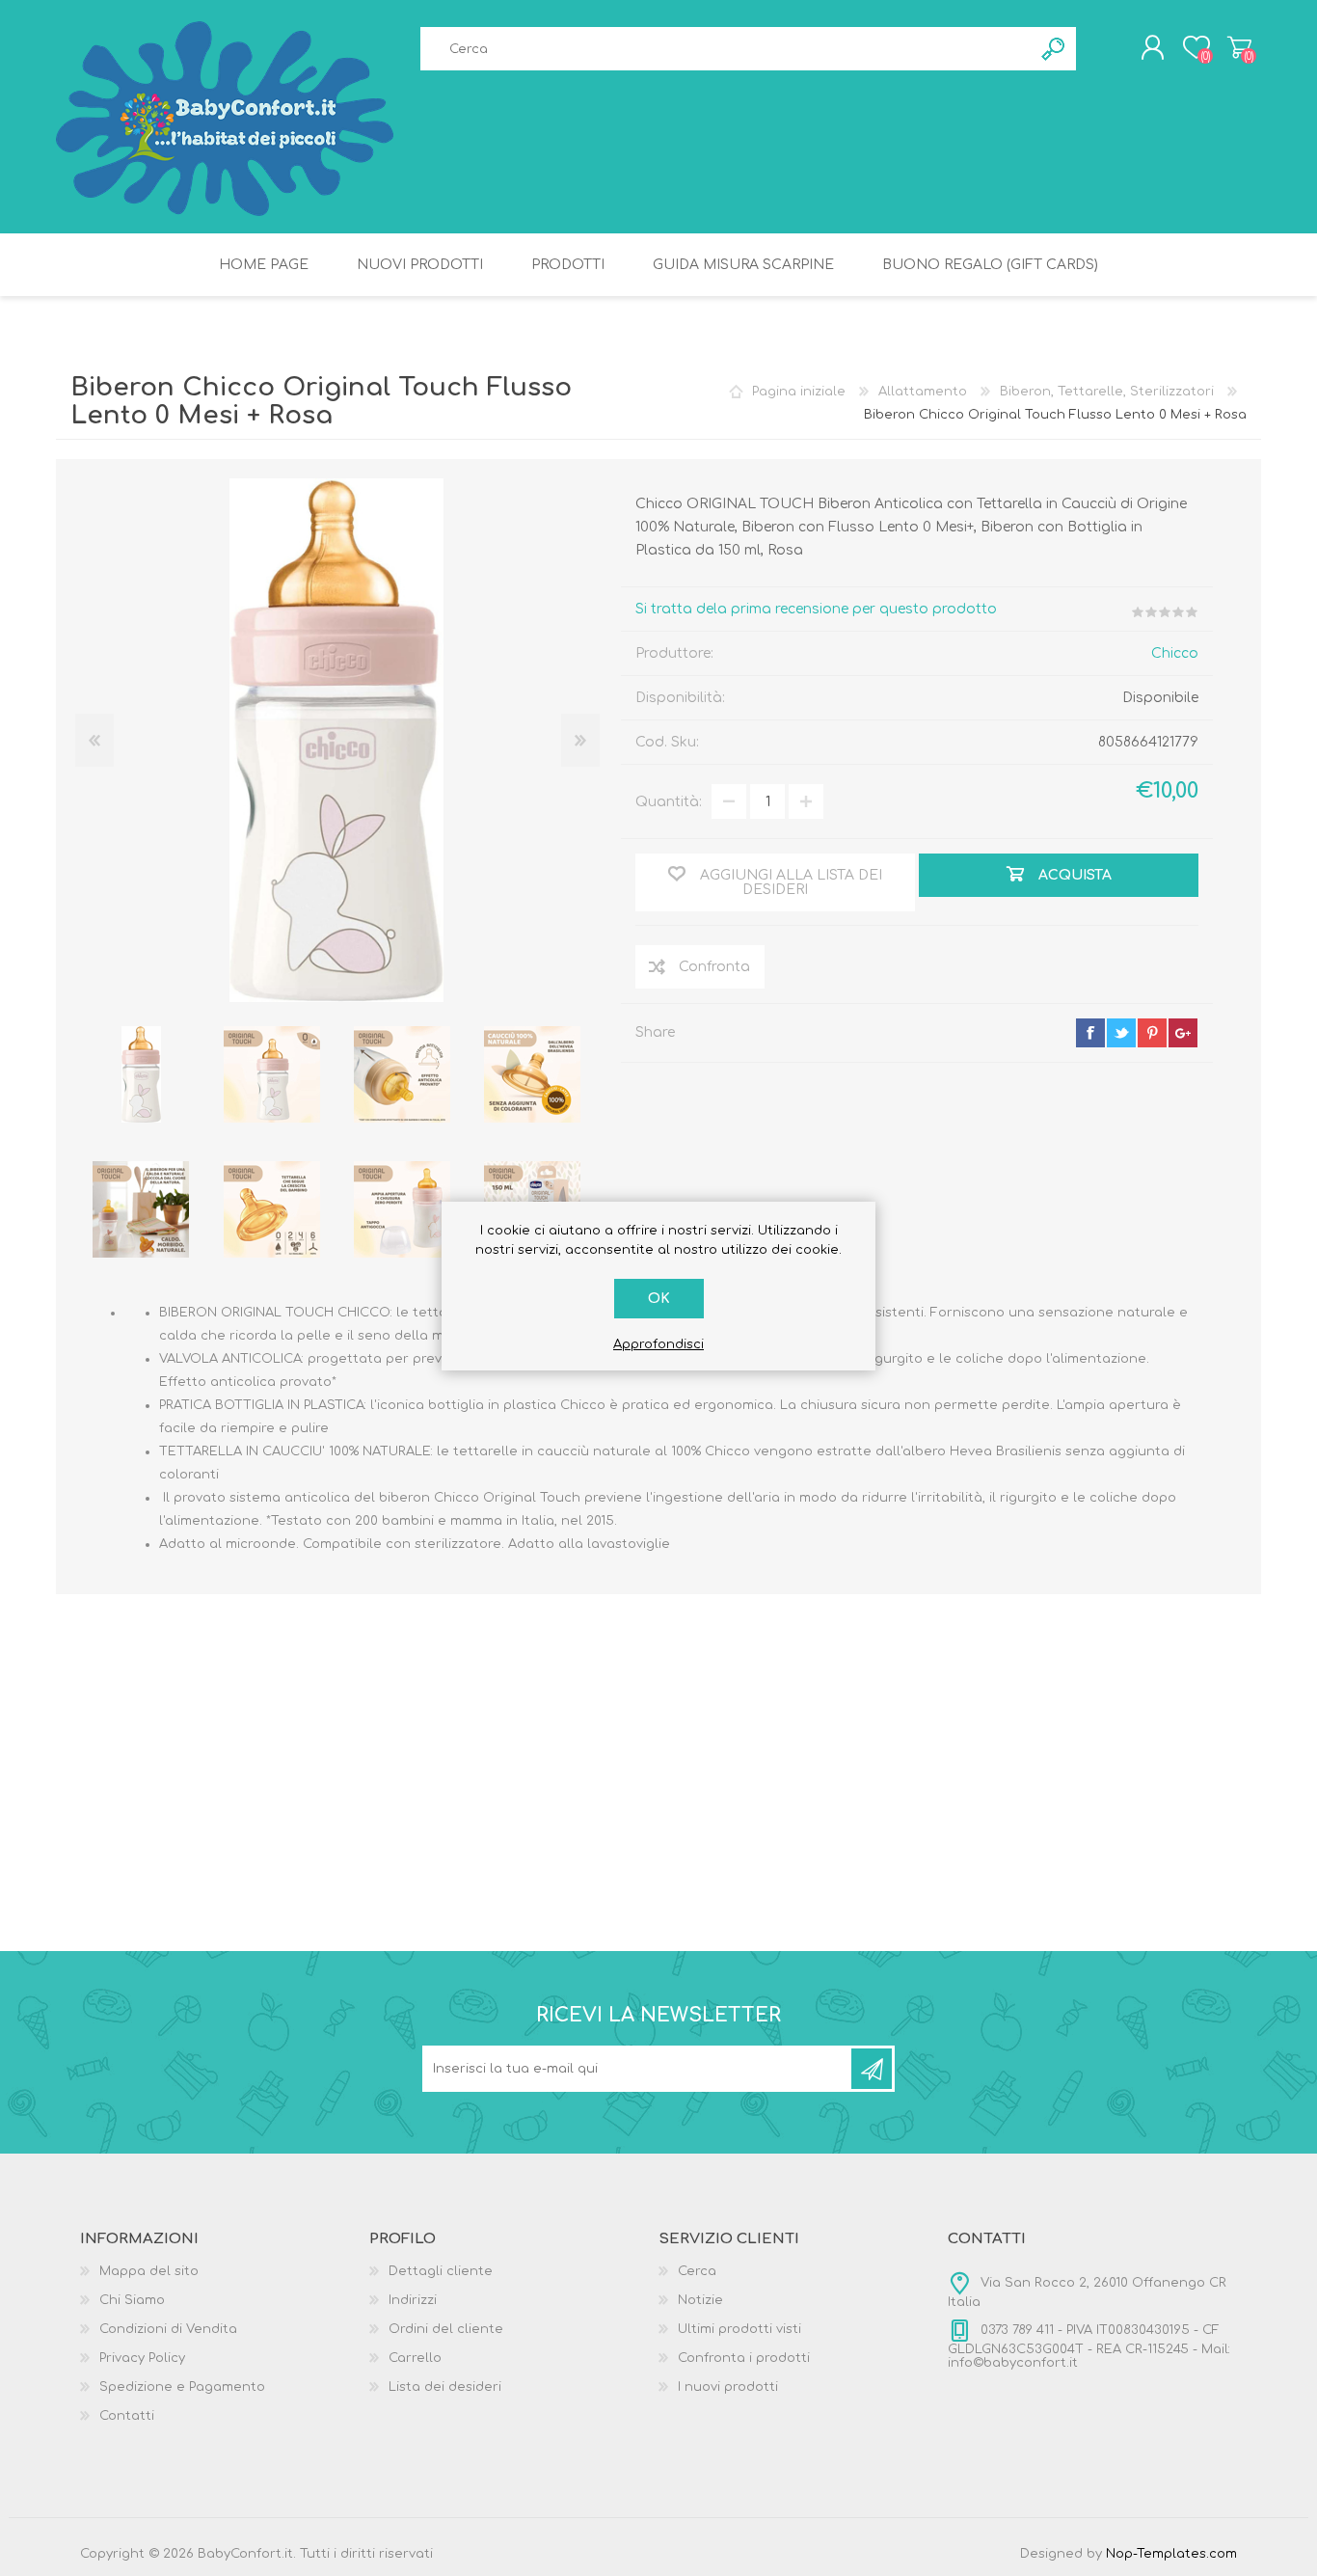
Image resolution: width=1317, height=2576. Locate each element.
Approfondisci (658, 1344)
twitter (1121, 1033)
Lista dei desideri (445, 2387)
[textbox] (726, 49)
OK (659, 1299)
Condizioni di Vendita (168, 2329)
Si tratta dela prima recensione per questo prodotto (816, 609)
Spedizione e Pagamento (182, 2387)
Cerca (697, 2271)
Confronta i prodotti (744, 2358)
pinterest (1152, 1033)
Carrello (1239, 47)
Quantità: (669, 802)
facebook (1090, 1033)
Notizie (700, 2300)
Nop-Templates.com (1171, 2554)
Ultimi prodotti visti (739, 2329)
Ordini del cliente (446, 2329)
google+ (1183, 1033)
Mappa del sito (149, 2271)
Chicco (1175, 653)
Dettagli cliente (441, 2271)
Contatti (127, 2416)
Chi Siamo (132, 2300)
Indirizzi (413, 2300)
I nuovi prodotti (728, 2387)
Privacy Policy (142, 2358)
